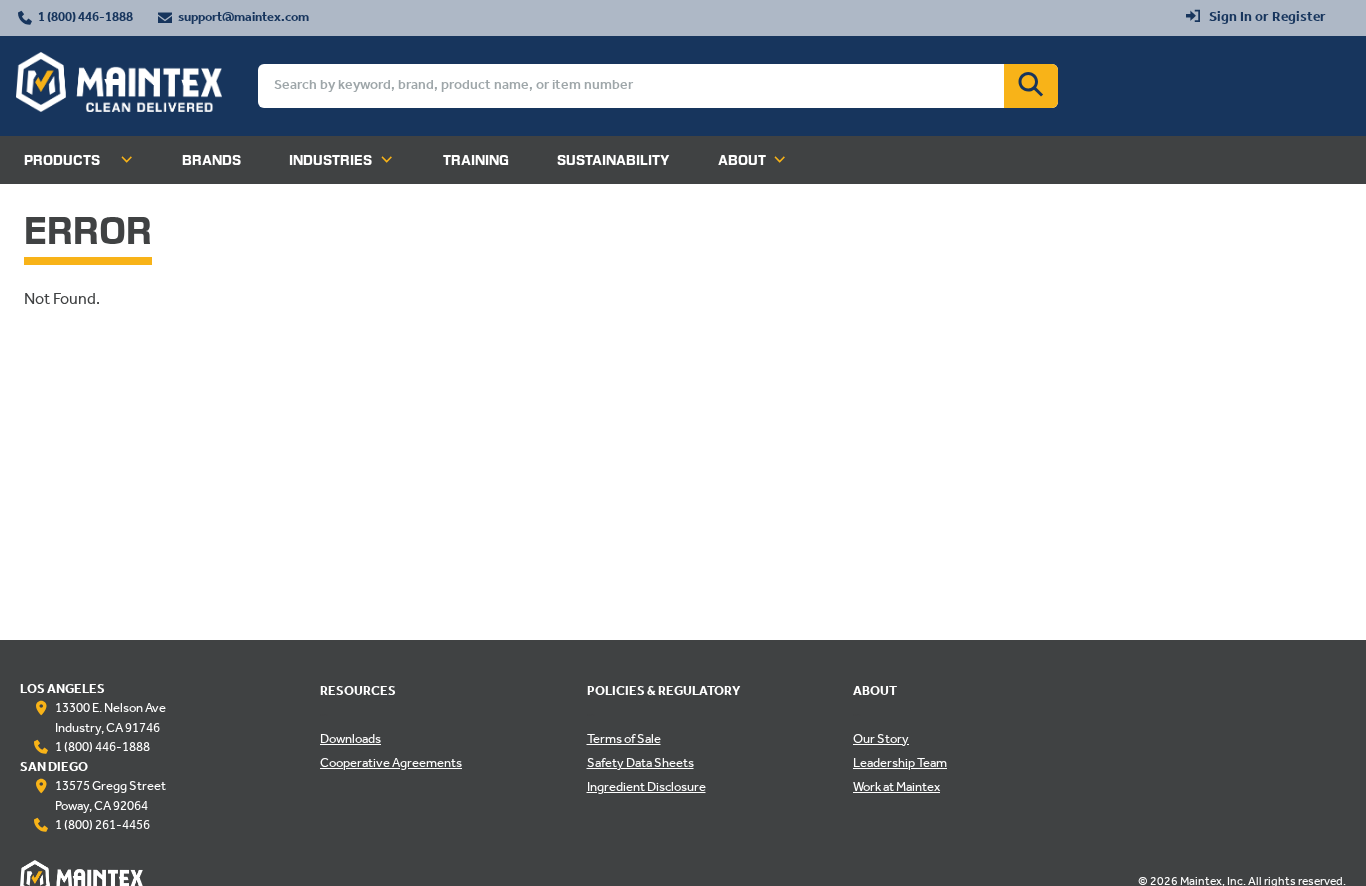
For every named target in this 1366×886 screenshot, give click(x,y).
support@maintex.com (243, 18)
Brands (211, 160)
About (742, 160)
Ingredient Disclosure (646, 788)
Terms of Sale (624, 740)
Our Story (881, 740)
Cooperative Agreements (391, 764)
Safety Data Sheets (640, 764)
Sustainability (613, 160)
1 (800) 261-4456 (102, 826)
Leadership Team (900, 764)
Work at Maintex (896, 788)
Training (476, 160)
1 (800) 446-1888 (85, 18)
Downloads (350, 740)
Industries (330, 160)
